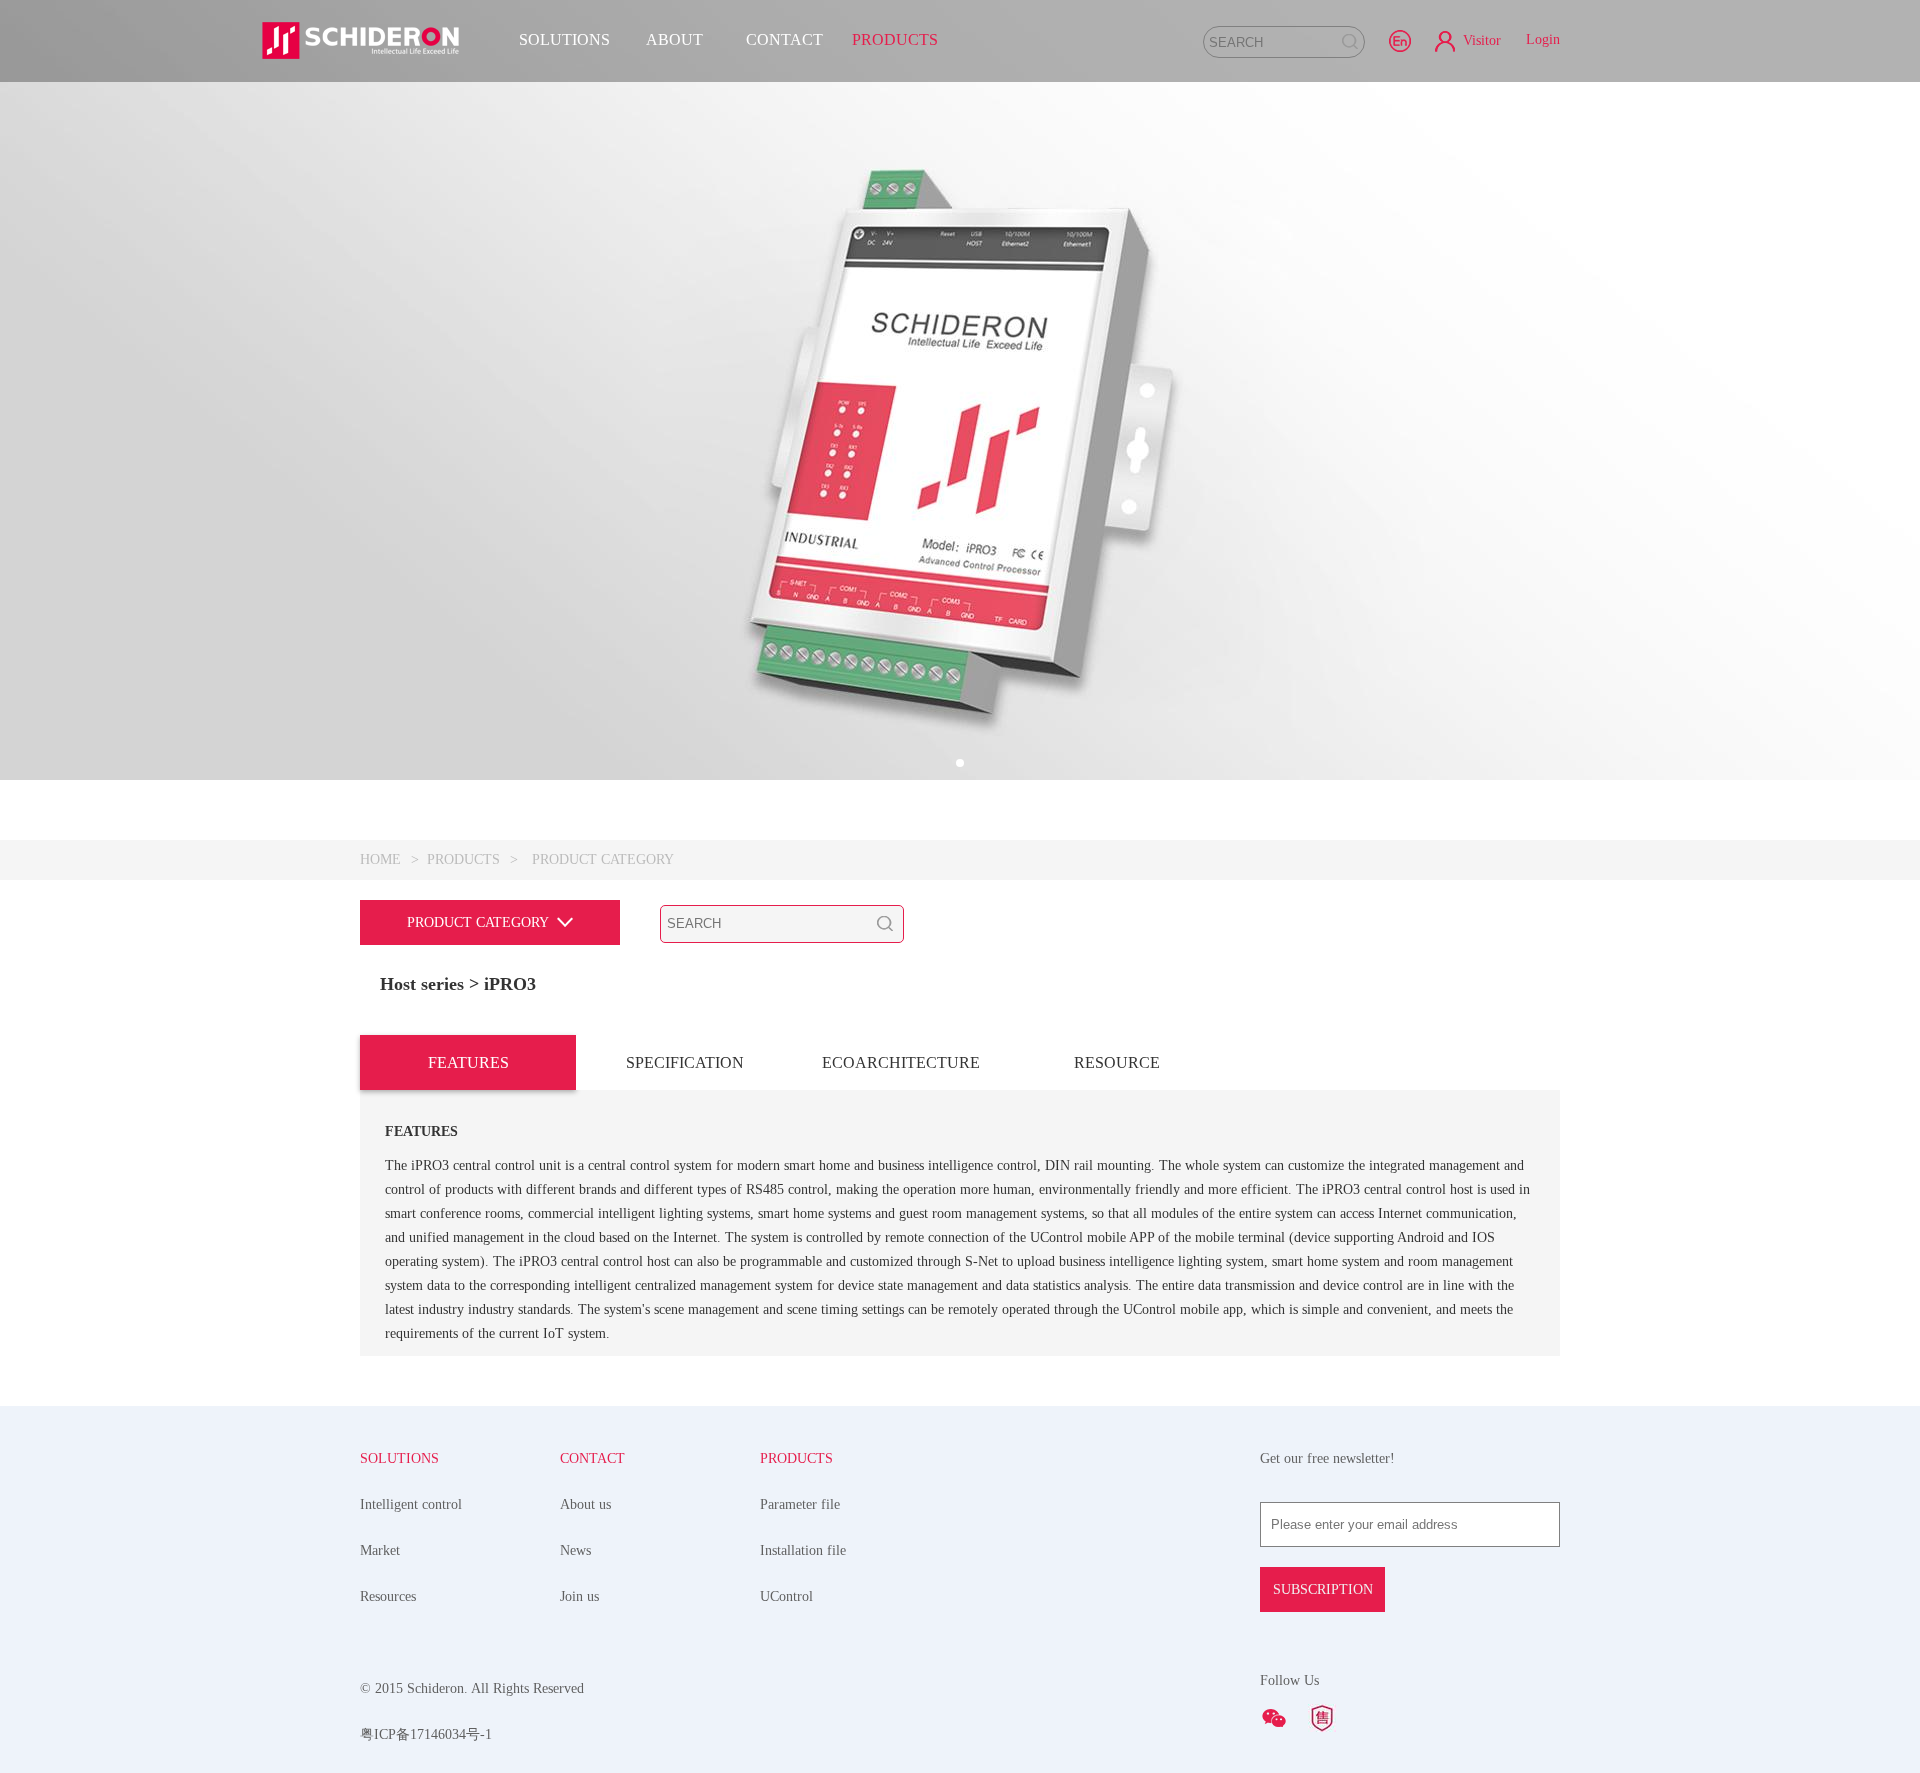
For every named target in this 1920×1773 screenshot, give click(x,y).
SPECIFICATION (685, 1062)
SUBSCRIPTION (1323, 1589)
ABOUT (674, 39)
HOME (380, 859)
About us (585, 1504)
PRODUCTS (895, 39)
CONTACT (784, 39)
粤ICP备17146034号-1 (426, 1734)
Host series (422, 984)
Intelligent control (411, 1504)
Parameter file (800, 1504)
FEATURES (468, 1062)
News (575, 1550)
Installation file (803, 1550)
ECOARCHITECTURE (901, 1062)
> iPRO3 (502, 984)
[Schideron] (360, 40)
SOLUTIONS (564, 39)
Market (380, 1550)
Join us (579, 1596)
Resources (388, 1596)
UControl (786, 1596)
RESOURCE (1117, 1062)
